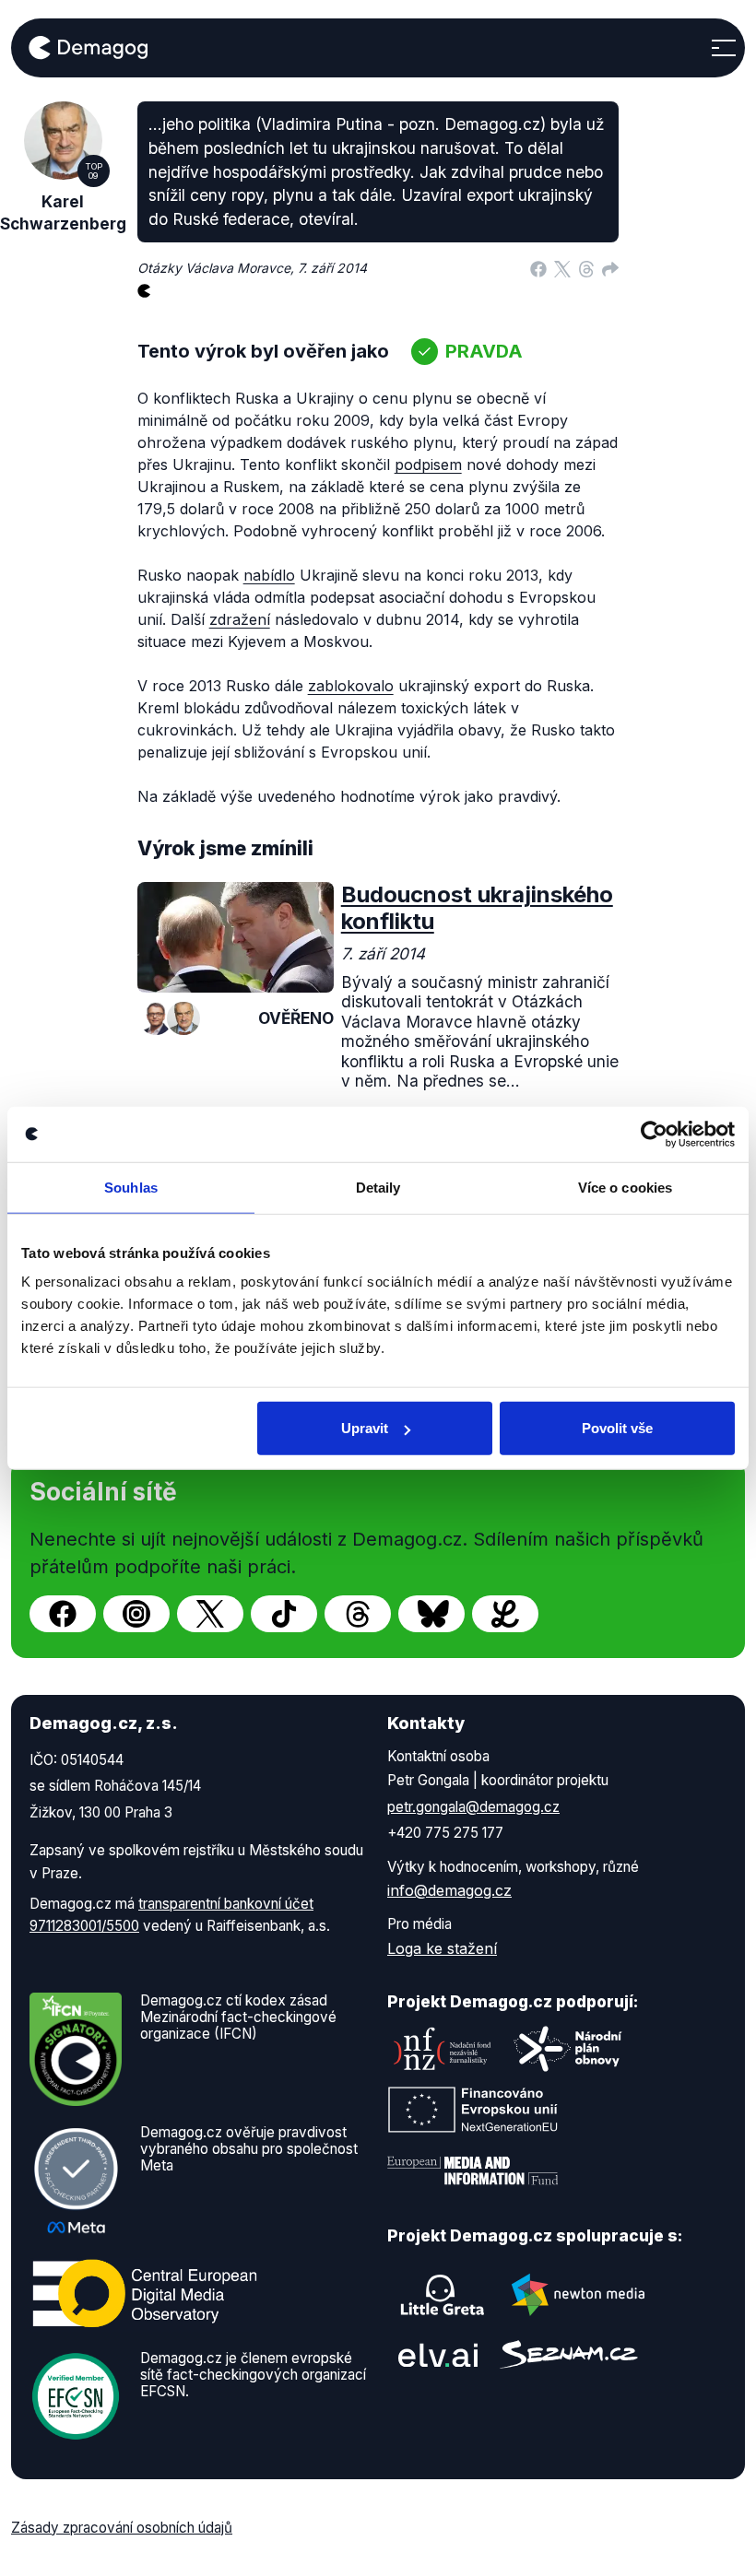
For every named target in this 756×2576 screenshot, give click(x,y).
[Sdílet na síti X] (562, 268)
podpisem (428, 465)
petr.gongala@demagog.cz (473, 1807)
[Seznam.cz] (569, 2354)
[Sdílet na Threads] (586, 268)
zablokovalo (351, 686)
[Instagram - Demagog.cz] (136, 1614)
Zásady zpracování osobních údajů (122, 2528)
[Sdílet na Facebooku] (538, 268)
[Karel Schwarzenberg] (183, 1018)
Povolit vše (617, 1428)
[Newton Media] (578, 2295)
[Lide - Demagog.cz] (505, 1614)
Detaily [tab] (378, 1187)
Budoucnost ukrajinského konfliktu (477, 908)
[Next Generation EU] (473, 2110)
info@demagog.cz (449, 1890)
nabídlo (269, 575)
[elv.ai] (438, 2354)
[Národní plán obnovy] (568, 2049)
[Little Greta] (443, 2295)
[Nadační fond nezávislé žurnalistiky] (443, 2049)
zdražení (240, 619)
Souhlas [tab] (131, 1187)
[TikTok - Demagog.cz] (284, 1614)
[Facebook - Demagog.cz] (63, 1614)
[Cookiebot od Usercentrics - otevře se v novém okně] (654, 1134)
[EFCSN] (76, 2394)
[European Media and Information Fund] (473, 2170)
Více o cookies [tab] (625, 1187)
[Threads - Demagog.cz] (358, 1614)
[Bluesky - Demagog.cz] (431, 1614)
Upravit (365, 1428)
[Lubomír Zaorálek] (156, 1018)
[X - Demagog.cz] (210, 1614)
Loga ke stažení (442, 1948)
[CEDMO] (145, 2293)
